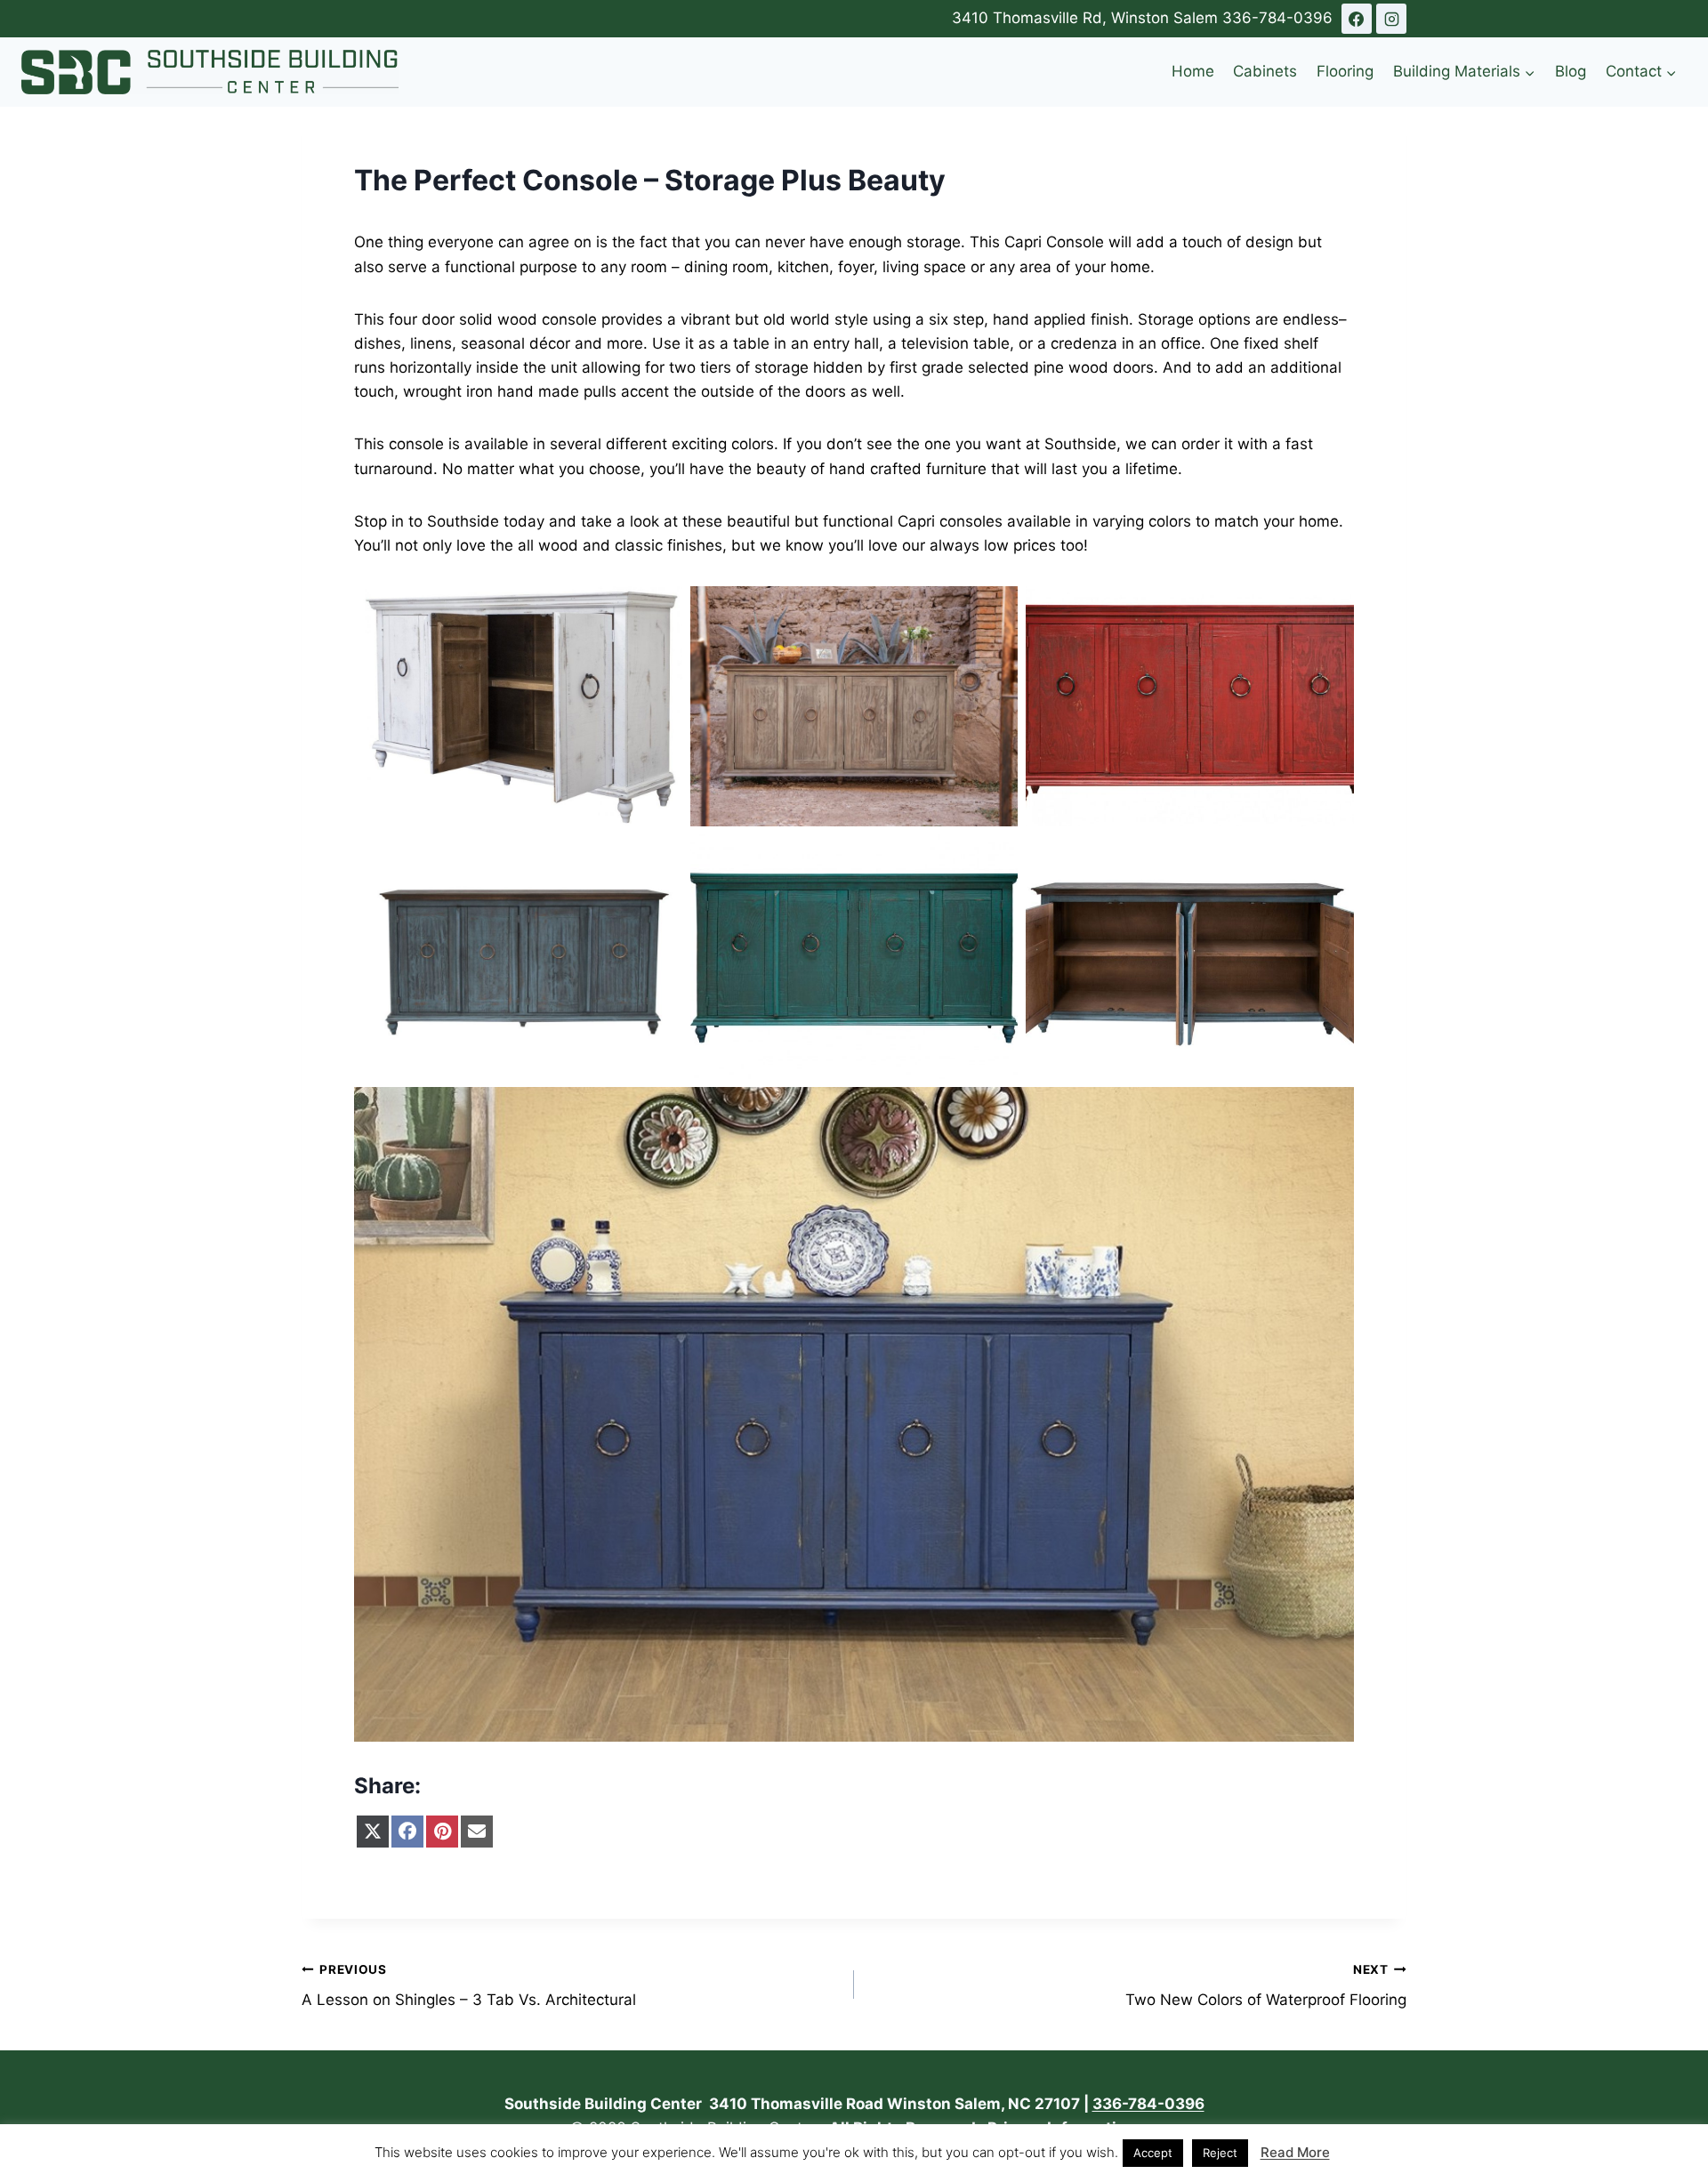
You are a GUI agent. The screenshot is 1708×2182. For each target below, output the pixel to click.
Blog (1571, 71)
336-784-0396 (1277, 18)
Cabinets (1265, 71)
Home (1193, 71)
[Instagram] (1391, 19)
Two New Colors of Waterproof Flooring (1266, 1986)
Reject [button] (1220, 2153)
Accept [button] (1153, 2153)
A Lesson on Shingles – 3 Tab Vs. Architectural (469, 1986)
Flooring (1345, 71)
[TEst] (1357, 19)
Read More (1295, 2152)
